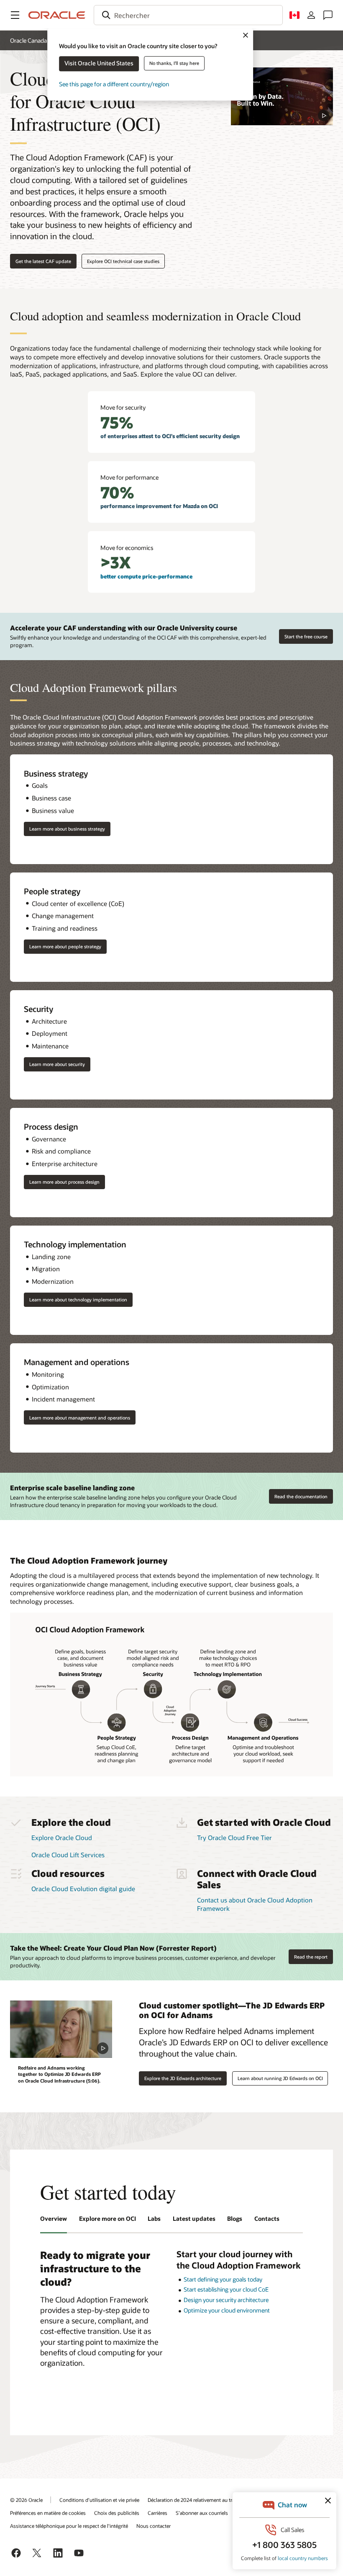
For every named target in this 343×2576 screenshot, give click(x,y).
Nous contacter (154, 2526)
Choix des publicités (117, 2513)
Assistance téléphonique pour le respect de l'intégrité (69, 2526)
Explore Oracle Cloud (62, 1838)
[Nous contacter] (328, 15)
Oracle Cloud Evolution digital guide (83, 1889)
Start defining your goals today (223, 2279)
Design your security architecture (226, 2300)
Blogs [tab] (235, 2219)
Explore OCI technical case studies (123, 261)
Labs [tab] (154, 2219)
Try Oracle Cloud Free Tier (234, 1838)
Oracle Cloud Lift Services (68, 1855)
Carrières (157, 2513)
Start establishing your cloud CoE (226, 2289)
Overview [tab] (54, 2219)
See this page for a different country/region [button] (114, 84)
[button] (15, 15)
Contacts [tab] (267, 2219)
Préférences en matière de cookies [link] (48, 2513)
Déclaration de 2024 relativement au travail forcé (201, 2500)
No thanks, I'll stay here (174, 63)
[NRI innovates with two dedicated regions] (282, 96)
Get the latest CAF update (43, 261)
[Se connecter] (311, 15)
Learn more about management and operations (80, 1418)
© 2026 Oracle (26, 2500)
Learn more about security (57, 1064)
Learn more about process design (64, 1182)
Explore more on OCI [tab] (108, 2219)
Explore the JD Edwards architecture (183, 2078)
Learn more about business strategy (67, 829)
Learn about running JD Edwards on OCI (280, 2078)
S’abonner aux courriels (202, 2513)
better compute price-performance (146, 576)
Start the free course (306, 636)
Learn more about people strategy (65, 946)
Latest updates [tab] (194, 2219)
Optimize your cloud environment (227, 2310)
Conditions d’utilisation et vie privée (99, 2500)
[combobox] (188, 15)
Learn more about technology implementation (78, 1300)
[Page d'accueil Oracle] (57, 15)
